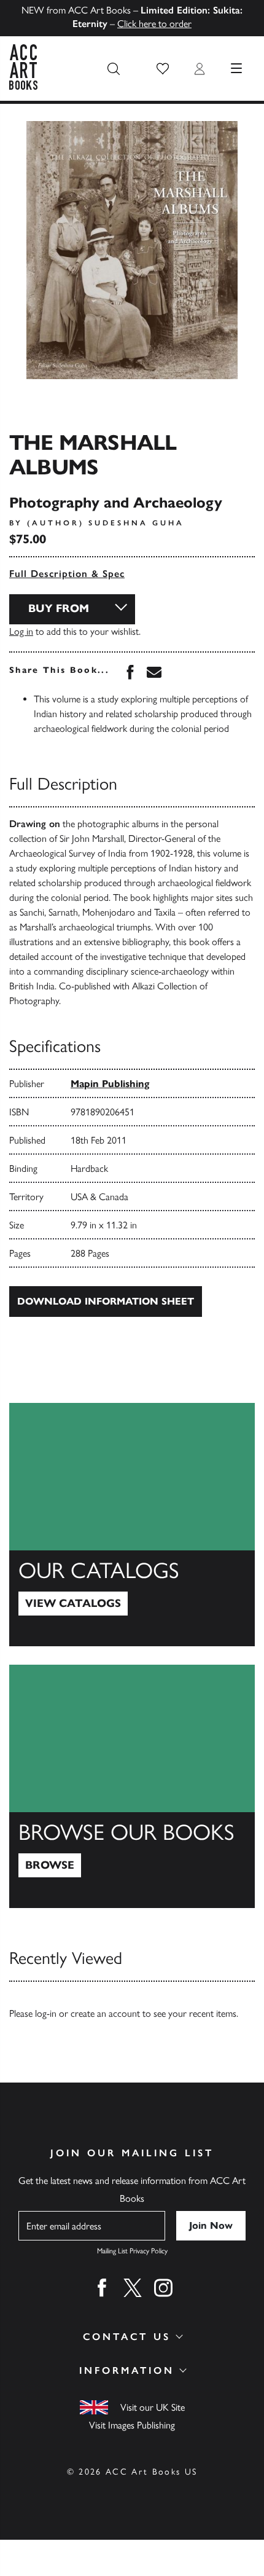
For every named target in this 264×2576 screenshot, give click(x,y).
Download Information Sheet (106, 1301)
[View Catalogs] (132, 1525)
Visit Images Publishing (132, 2425)
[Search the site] (114, 69)
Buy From (59, 608)
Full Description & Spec (67, 574)
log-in (46, 2013)
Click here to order (154, 24)
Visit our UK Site (153, 2407)
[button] (163, 69)
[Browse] (132, 1786)
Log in (21, 631)
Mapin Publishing (110, 1084)
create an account (105, 2013)
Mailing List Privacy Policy (132, 2251)
